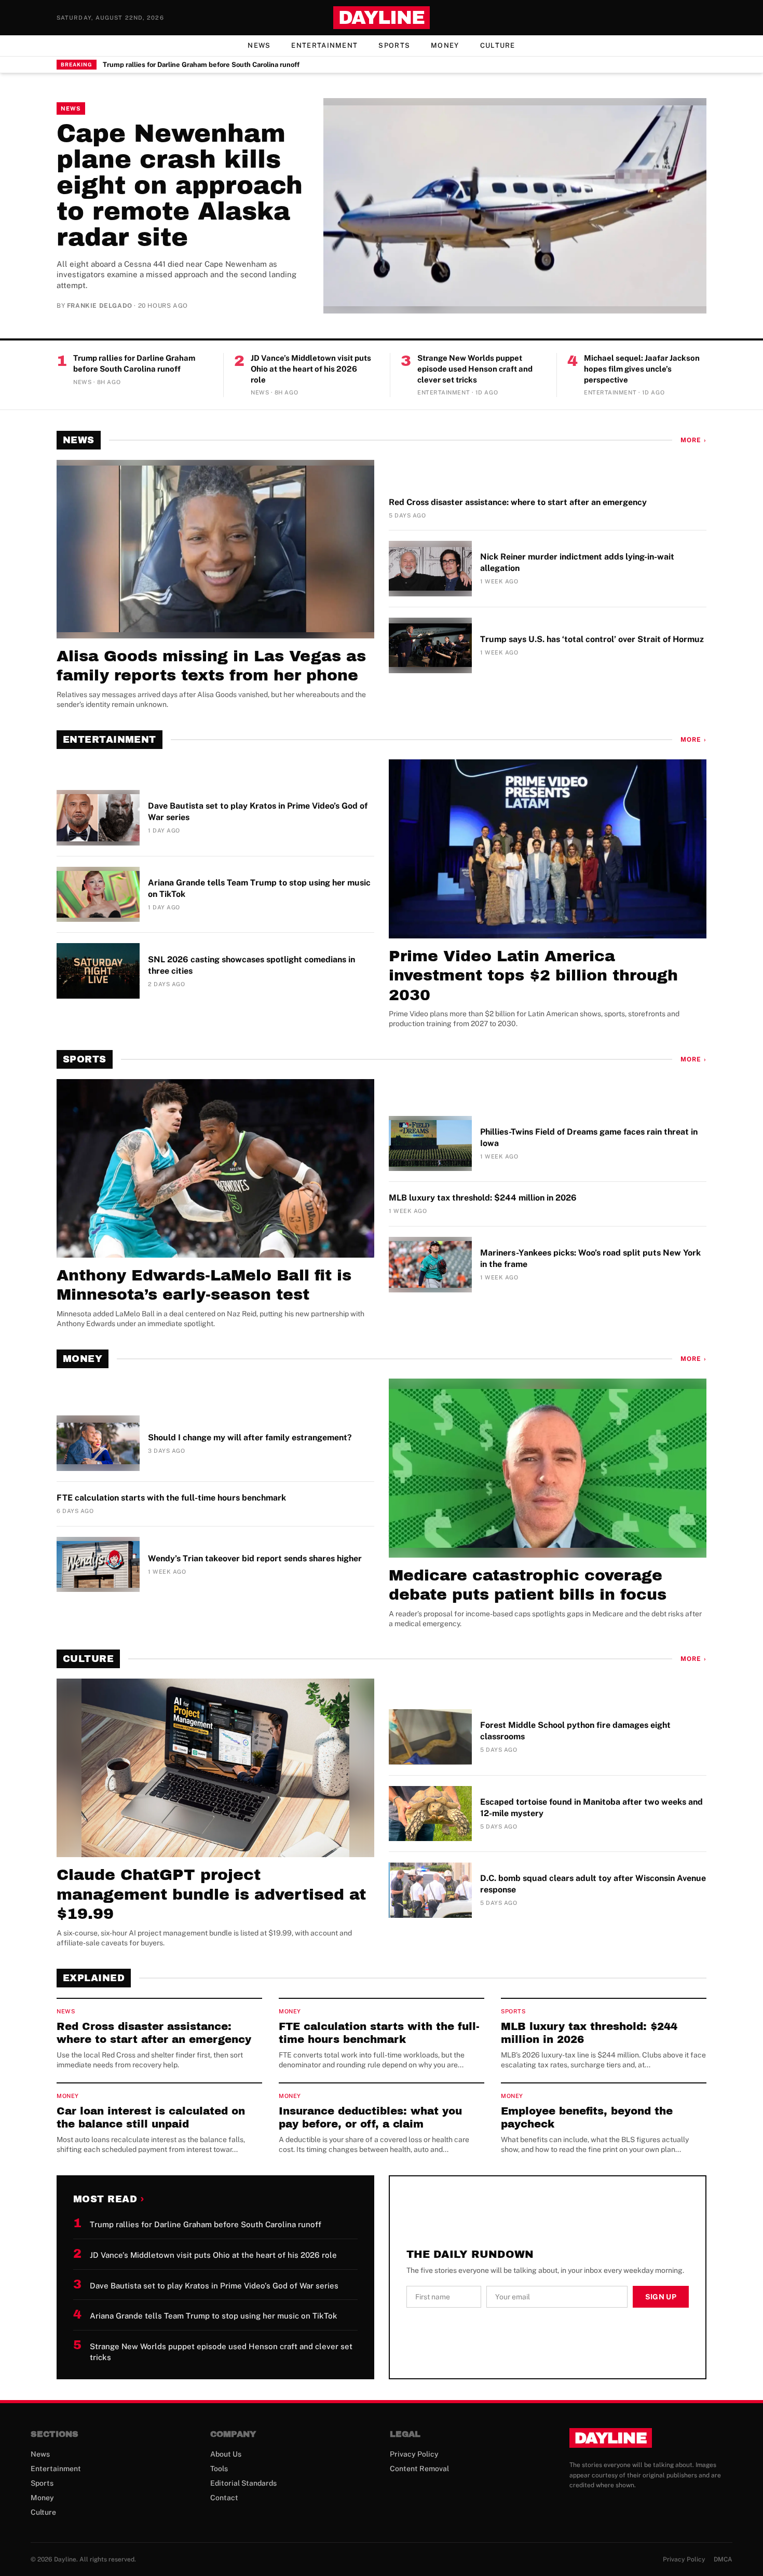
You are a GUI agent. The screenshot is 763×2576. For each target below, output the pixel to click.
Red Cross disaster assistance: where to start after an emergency (518, 502)
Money (445, 45)
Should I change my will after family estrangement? (250, 1437)
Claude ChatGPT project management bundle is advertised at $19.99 (211, 1894)
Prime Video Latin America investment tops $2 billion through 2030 (533, 976)
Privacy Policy (414, 2454)
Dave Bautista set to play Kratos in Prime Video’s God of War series (258, 812)
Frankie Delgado (100, 306)
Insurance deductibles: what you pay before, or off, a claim (370, 2117)
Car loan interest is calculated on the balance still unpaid (151, 2117)
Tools (219, 2469)
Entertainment (324, 45)
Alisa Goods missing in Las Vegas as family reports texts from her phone (211, 666)
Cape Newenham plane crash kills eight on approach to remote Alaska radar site (180, 185)
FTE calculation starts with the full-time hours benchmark (171, 1498)
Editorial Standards (243, 2483)
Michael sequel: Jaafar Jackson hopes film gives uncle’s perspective (642, 369)
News (259, 45)
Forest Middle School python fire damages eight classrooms (575, 1731)
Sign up (661, 2297)
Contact (224, 2498)
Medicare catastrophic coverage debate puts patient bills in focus (528, 1585)
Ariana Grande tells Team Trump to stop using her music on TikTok (259, 888)
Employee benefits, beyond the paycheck (587, 2117)
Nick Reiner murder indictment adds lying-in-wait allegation (577, 562)
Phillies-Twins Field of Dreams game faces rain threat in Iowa (589, 1137)
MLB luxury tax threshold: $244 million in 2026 (483, 1198)
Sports (394, 45)
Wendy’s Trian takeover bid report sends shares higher (255, 1558)
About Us (226, 2454)
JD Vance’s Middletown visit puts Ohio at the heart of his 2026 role (311, 369)
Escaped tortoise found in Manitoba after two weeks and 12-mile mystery (591, 1808)
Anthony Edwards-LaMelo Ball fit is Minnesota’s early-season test (204, 1285)
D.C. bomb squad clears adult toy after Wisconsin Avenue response (593, 1884)
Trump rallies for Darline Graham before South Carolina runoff (201, 65)
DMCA (723, 2559)
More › (693, 440)
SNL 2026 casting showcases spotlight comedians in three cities (251, 965)
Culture (498, 45)
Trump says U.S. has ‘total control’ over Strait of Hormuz (592, 639)
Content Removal (419, 2469)
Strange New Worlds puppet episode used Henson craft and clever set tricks (475, 369)
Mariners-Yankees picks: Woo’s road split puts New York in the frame (590, 1258)
